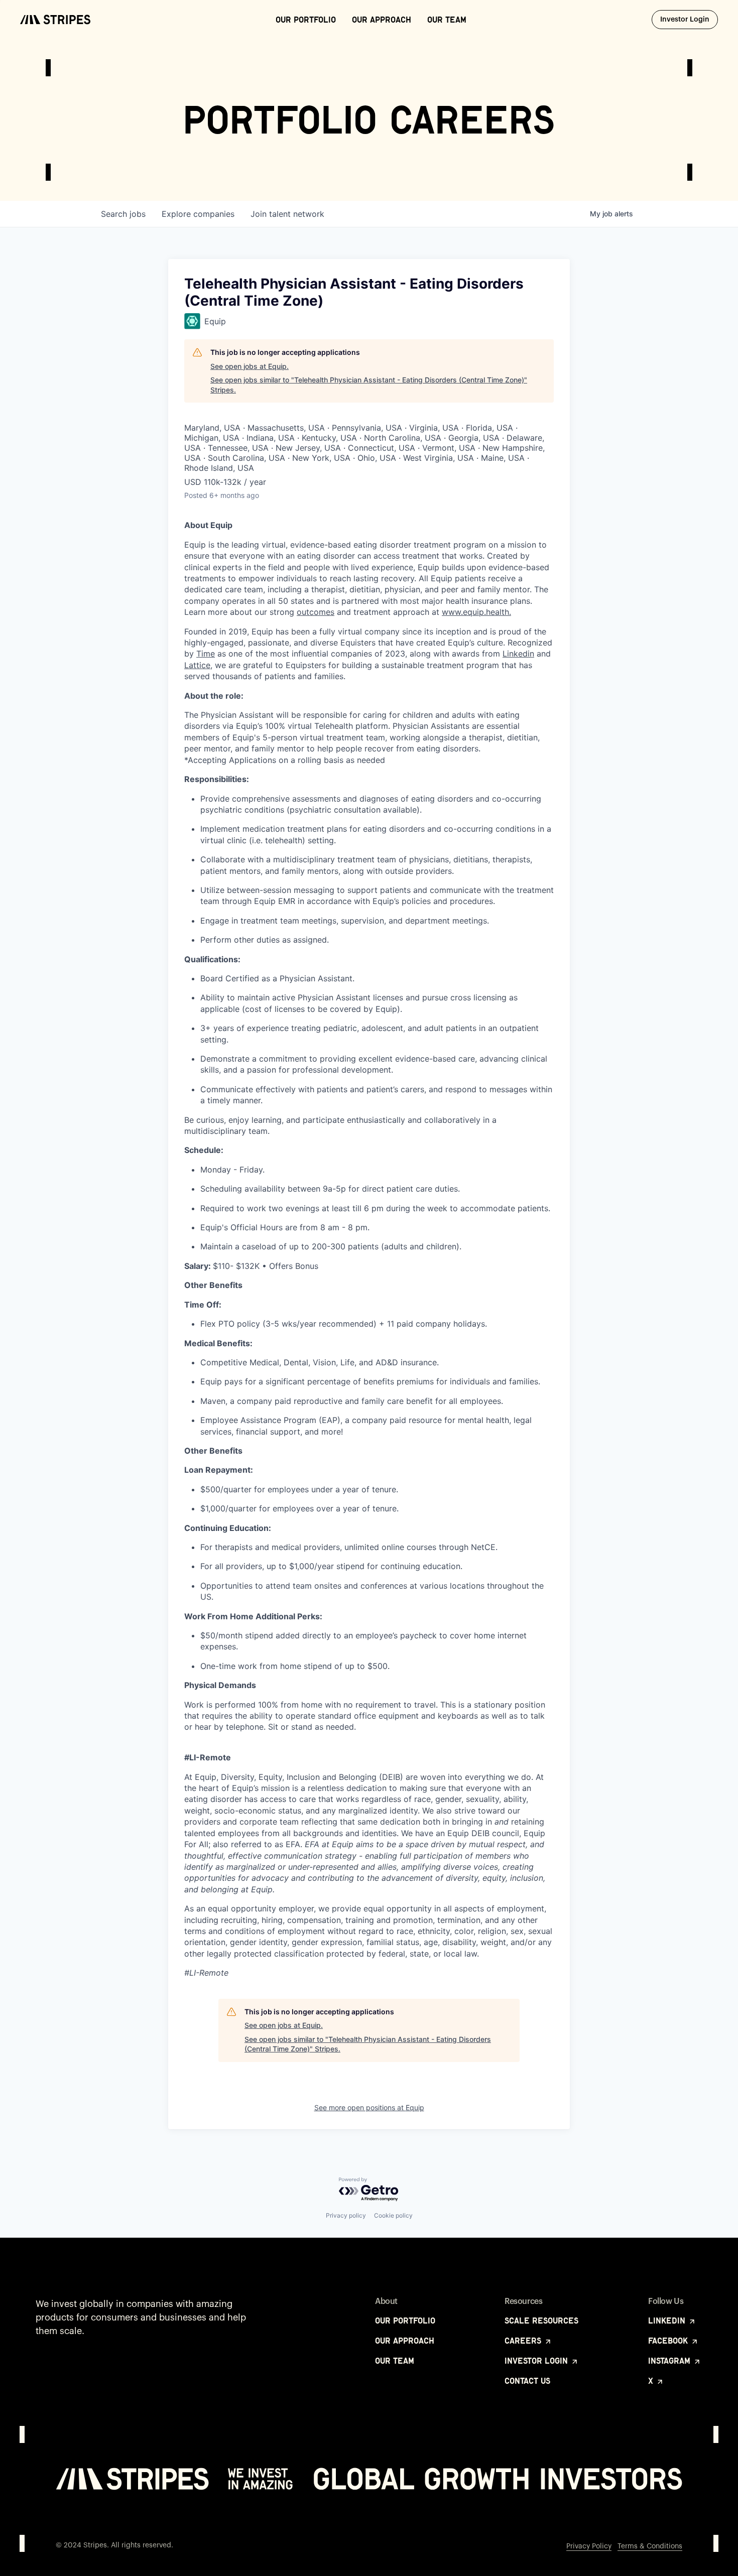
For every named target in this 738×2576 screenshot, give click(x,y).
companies (198, 214)
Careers (524, 2341)
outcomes (316, 612)
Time (206, 654)
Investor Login (689, 19)
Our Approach (382, 20)
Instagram (670, 2361)
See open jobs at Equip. (250, 366)
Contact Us (527, 2381)
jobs (123, 214)
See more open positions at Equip (369, 2107)
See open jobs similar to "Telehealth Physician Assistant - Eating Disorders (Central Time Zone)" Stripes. (369, 385)
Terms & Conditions (650, 2546)
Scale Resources (541, 2321)
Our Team (447, 20)
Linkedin (518, 654)
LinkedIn (668, 2321)
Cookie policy (393, 2215)
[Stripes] (55, 20)
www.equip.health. (476, 612)
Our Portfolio (306, 20)
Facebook (669, 2341)
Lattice (197, 665)
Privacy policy (346, 2215)
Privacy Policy (589, 2546)
